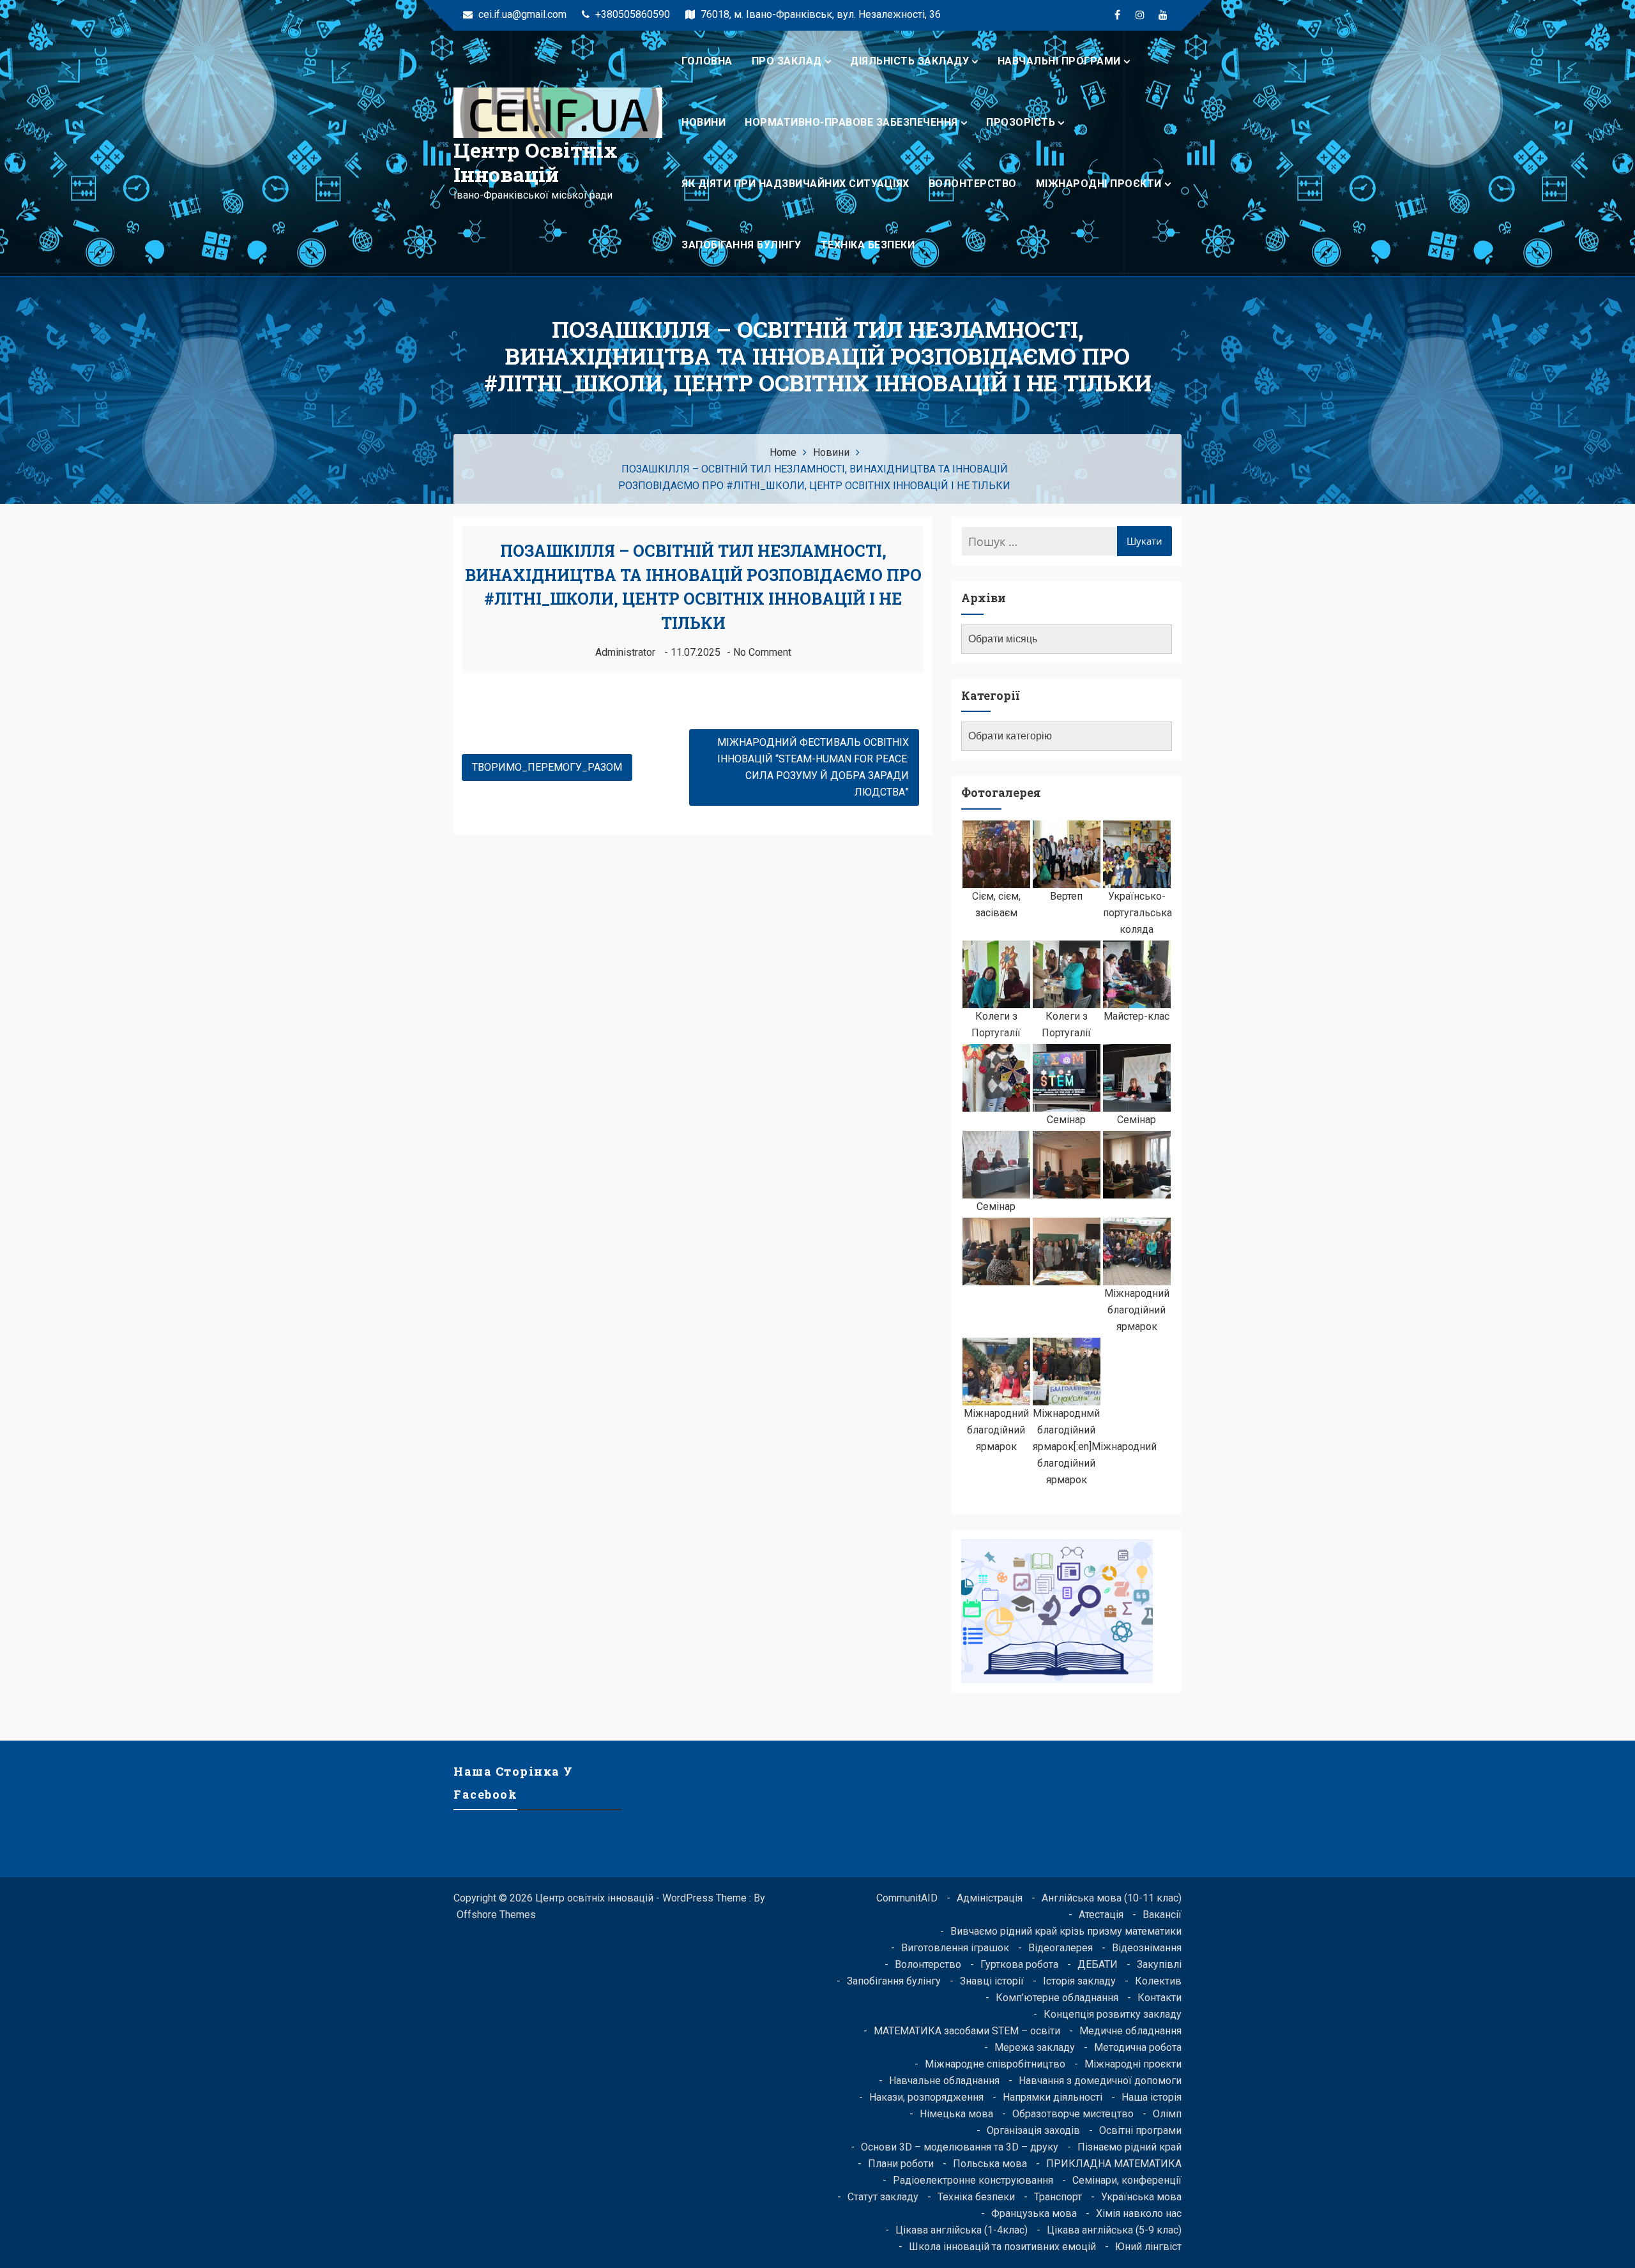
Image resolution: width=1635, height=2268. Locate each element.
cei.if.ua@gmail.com (521, 14)
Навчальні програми (1059, 61)
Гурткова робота (1019, 1964)
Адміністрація (990, 1898)
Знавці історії (992, 1981)
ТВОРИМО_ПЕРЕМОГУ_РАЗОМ (547, 767)
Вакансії (1162, 1915)
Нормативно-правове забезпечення (851, 122)
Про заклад (787, 61)
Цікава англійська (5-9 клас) (1114, 2230)
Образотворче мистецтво (1073, 2114)
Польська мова (990, 2164)
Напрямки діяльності (1053, 2097)
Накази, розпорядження (926, 2097)
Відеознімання (1147, 1948)
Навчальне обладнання (944, 2081)
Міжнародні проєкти (1099, 184)
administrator (625, 652)
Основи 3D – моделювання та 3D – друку (960, 2147)
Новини (703, 122)
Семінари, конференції (1127, 2180)
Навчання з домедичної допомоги (1100, 2081)
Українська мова (1141, 2197)
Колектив (1158, 1981)
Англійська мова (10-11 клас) (1112, 1898)
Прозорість (1021, 122)
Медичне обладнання (1130, 2031)
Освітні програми (1140, 2130)
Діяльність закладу (909, 61)
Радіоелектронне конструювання (973, 2180)
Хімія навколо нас (1139, 2213)
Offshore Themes (496, 1915)
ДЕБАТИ (1098, 1964)
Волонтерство (973, 184)
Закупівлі (1159, 1964)
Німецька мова (956, 2114)
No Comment (762, 652)
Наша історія (1152, 2097)
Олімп (1167, 2114)
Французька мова (1034, 2213)
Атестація (1101, 1915)
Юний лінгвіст (1148, 2247)
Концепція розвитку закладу (1113, 2014)
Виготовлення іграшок (955, 1948)
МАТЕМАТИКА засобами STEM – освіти (967, 2031)
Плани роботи (901, 2164)
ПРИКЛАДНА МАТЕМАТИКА (1114, 2164)
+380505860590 (631, 14)
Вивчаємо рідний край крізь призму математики (1066, 1931)
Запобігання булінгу (741, 245)
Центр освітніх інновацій (536, 162)
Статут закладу (883, 2197)
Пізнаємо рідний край (1129, 2147)
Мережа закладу (1035, 2047)
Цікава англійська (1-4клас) (962, 2230)
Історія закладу (1079, 1981)
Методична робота (1138, 2047)
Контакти (1160, 1998)
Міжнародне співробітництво (995, 2064)
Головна (707, 61)
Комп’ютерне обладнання (1057, 1998)
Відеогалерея (1061, 1948)
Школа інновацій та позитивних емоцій (1002, 2247)
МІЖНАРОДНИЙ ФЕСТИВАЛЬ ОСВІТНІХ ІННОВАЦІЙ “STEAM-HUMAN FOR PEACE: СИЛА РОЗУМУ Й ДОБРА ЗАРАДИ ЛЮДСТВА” (813, 767)
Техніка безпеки (868, 245)
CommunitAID (907, 1898)
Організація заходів (1033, 2130)
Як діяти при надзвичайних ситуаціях (795, 184)
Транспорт (1058, 2197)
